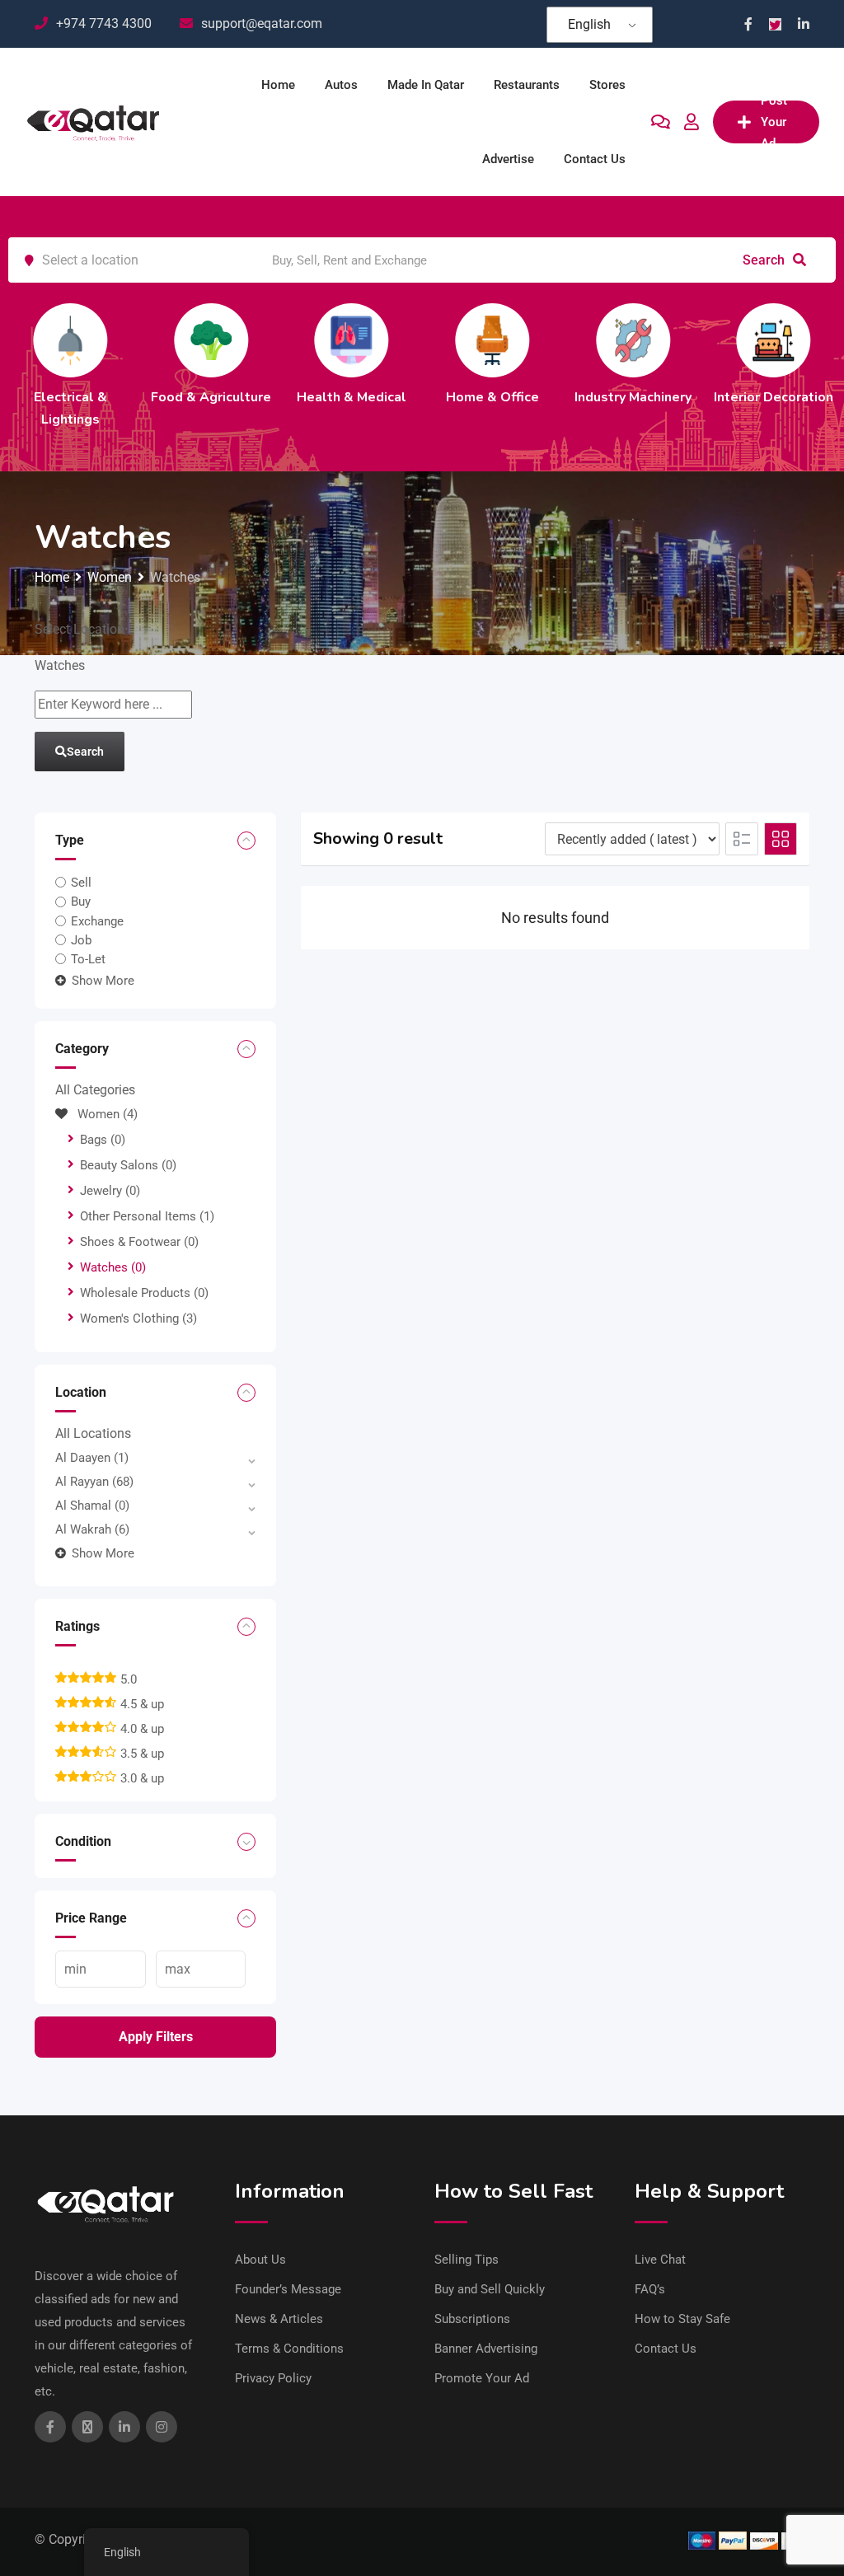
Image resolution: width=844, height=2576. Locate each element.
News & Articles (279, 2319)
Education (270, 397)
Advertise (508, 159)
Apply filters (156, 2037)
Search (765, 260)
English (589, 24)
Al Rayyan (94, 1482)
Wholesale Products (144, 1293)
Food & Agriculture (551, 397)
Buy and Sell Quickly (490, 2289)
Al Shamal (92, 1506)
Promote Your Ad (482, 2378)
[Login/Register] (692, 122)
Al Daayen (92, 1458)
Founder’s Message (288, 2289)
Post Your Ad (774, 122)
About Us (260, 2260)
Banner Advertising (486, 2349)
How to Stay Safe (682, 2319)
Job (81, 940)
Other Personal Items (147, 1216)
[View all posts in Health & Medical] (692, 340)
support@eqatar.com (262, 23)
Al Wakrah (92, 1529)
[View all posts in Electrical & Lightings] (410, 340)
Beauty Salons (128, 1165)
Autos (341, 85)
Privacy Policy (273, 2378)
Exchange (97, 921)
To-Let (88, 959)
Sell (81, 883)
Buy (81, 902)
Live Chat (660, 2260)
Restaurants (527, 85)
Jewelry (110, 1191)
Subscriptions (472, 2319)
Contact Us (666, 2349)
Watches (113, 1267)
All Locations (93, 1433)
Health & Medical (692, 397)
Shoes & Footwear (139, 1242)
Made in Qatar (426, 85)
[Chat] (661, 122)
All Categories (95, 1090)
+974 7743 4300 (104, 23)
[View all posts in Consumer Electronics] (129, 340)
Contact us (595, 159)
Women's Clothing (138, 1318)
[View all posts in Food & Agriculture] (551, 340)
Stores (607, 85)
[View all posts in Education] (270, 340)
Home (278, 85)
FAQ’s (650, 2289)
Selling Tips (467, 2260)
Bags (103, 1140)
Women (108, 1114)
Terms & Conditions (289, 2349)
